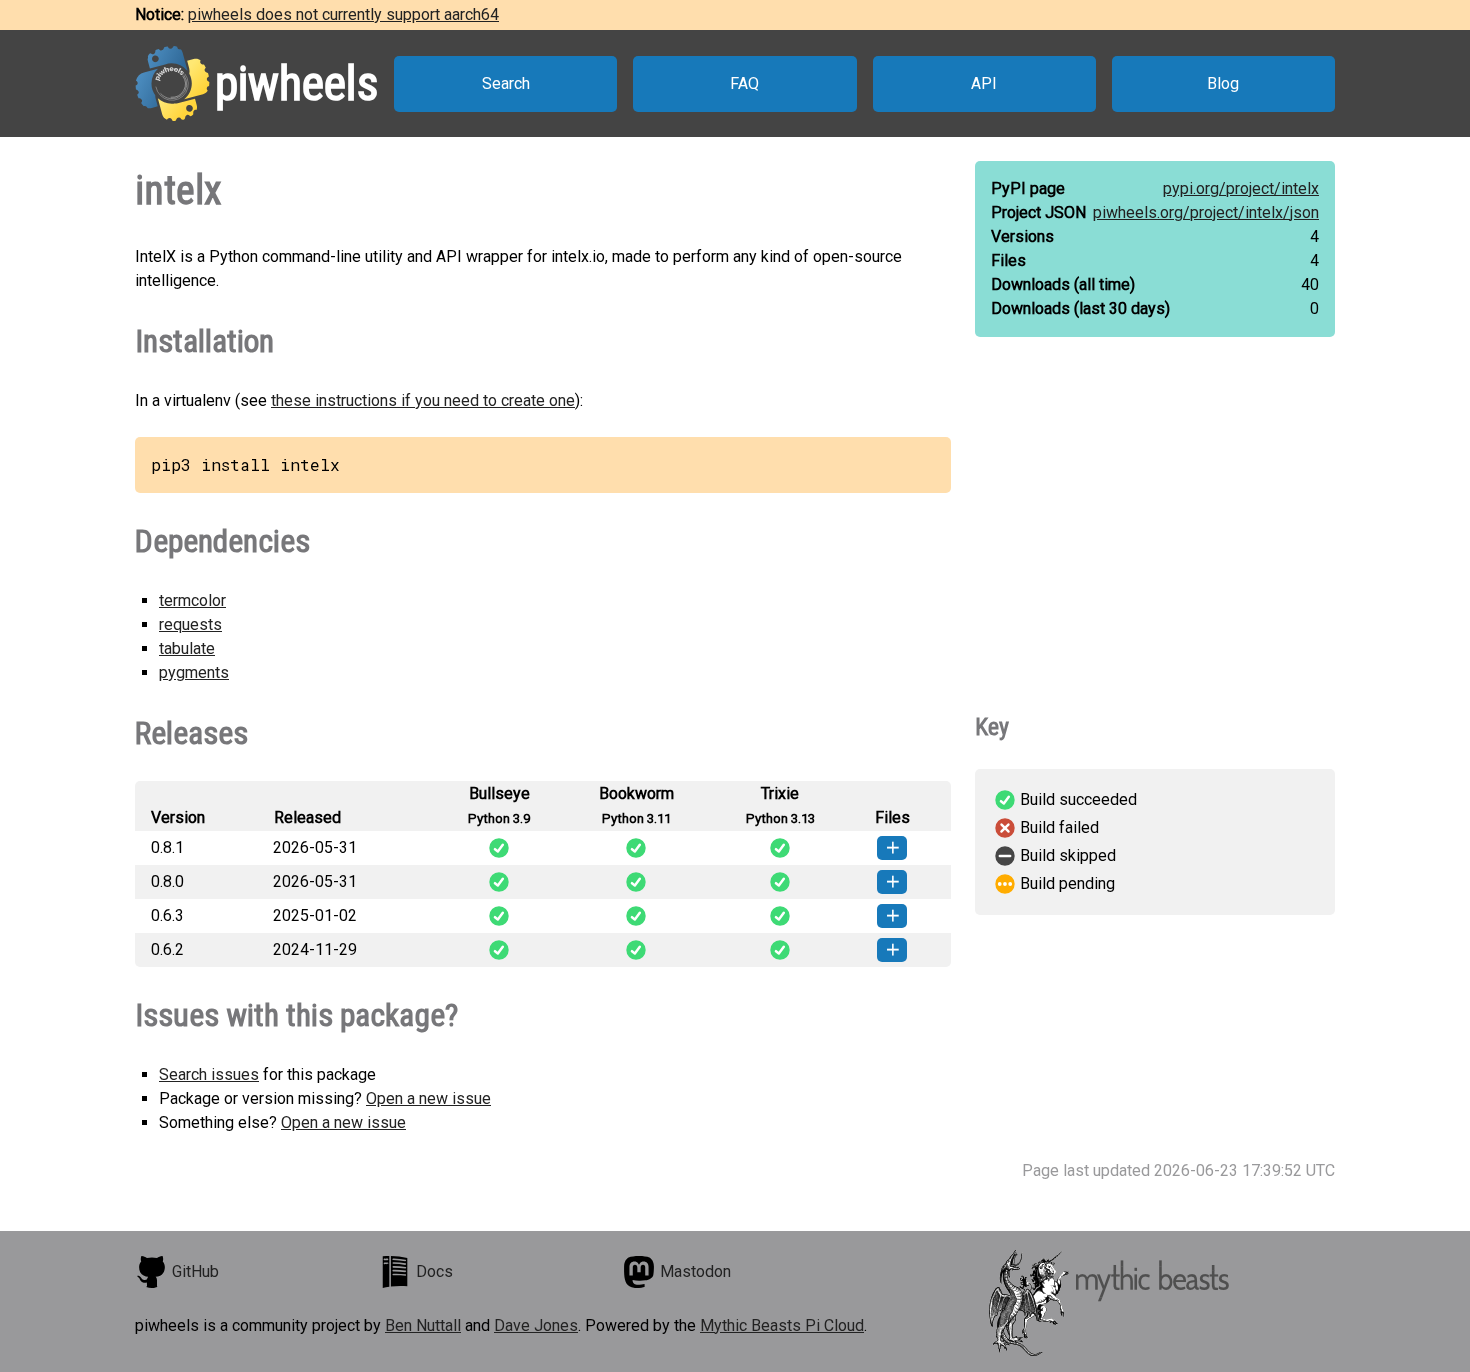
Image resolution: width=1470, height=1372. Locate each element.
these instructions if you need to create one (423, 400)
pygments (194, 672)
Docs (434, 1271)
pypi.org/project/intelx (1241, 188)
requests (190, 624)
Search (506, 83)
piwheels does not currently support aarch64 (343, 14)
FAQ (744, 83)
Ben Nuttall (423, 1325)
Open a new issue (428, 1098)
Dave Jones (536, 1325)
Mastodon (695, 1271)
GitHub (195, 1271)
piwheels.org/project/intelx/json (1206, 212)
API (984, 83)
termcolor (192, 600)
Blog (1223, 83)
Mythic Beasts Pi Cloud (782, 1325)
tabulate (187, 648)
